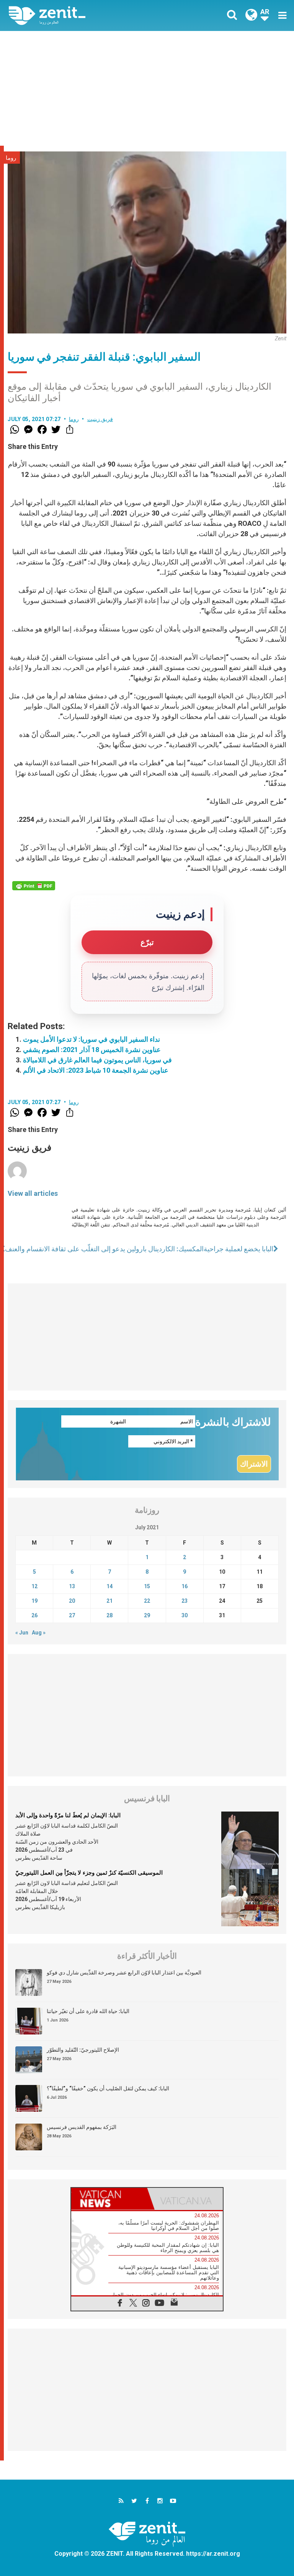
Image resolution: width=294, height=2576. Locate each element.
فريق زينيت (100, 419)
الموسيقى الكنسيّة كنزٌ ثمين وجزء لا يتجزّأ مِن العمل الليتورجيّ (89, 1873)
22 (147, 1601)
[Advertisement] (147, 88)
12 (34, 1586)
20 (72, 1601)
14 (109, 1586)
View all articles (33, 1193)
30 (185, 1615)
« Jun (22, 1633)
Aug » (39, 1633)
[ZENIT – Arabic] (82, 15)
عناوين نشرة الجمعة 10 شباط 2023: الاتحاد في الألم (96, 1070)
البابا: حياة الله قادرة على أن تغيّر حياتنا (88, 2011)
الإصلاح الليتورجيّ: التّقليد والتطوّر (83, 2050)
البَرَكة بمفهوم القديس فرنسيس (82, 2127)
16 (185, 1586)
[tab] (109, 2199)
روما (11, 158)
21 (109, 1601)
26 (34, 1615)
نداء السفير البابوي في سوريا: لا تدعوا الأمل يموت (91, 1039)
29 (147, 1615)
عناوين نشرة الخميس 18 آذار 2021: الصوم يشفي (92, 1050)
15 (147, 1586)
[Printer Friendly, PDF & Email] (34, 886)
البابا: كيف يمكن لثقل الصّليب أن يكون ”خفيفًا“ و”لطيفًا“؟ (108, 2088)
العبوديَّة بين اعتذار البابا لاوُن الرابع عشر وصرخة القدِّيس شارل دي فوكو (124, 1973)
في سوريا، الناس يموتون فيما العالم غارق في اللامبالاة (97, 1060)
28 (109, 1615)
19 (34, 1601)
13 (72, 1586)
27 (72, 1615)
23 (185, 1601)
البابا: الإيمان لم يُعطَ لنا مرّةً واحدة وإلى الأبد (68, 1815)
